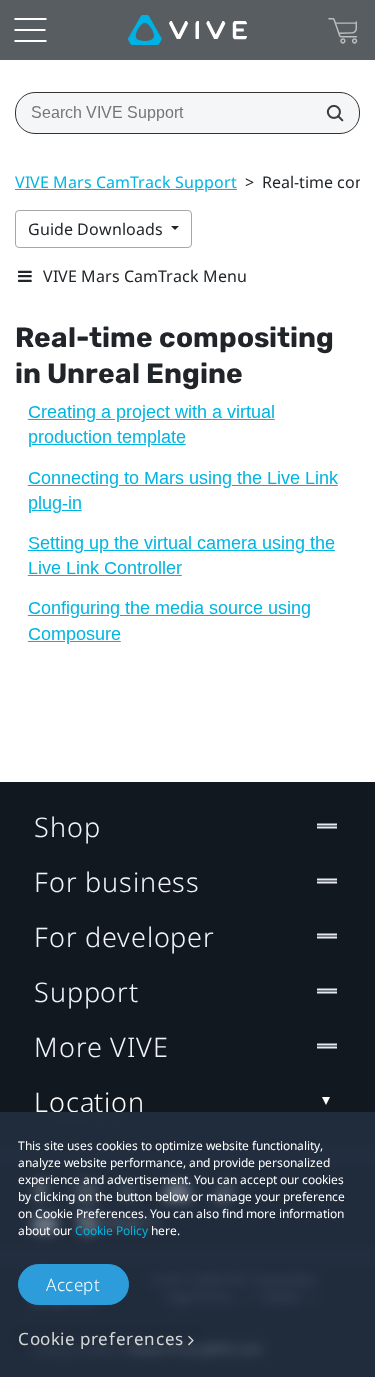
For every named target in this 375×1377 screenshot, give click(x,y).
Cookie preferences (101, 1338)
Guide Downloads (97, 229)
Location (89, 1101)
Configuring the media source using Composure (169, 620)
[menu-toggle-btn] (30, 30)
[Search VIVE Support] (329, 113)
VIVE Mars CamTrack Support (126, 182)
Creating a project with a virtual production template (151, 424)
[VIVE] (187, 30)
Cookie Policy (111, 1230)
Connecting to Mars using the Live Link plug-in (183, 490)
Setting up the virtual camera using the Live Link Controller (181, 555)
